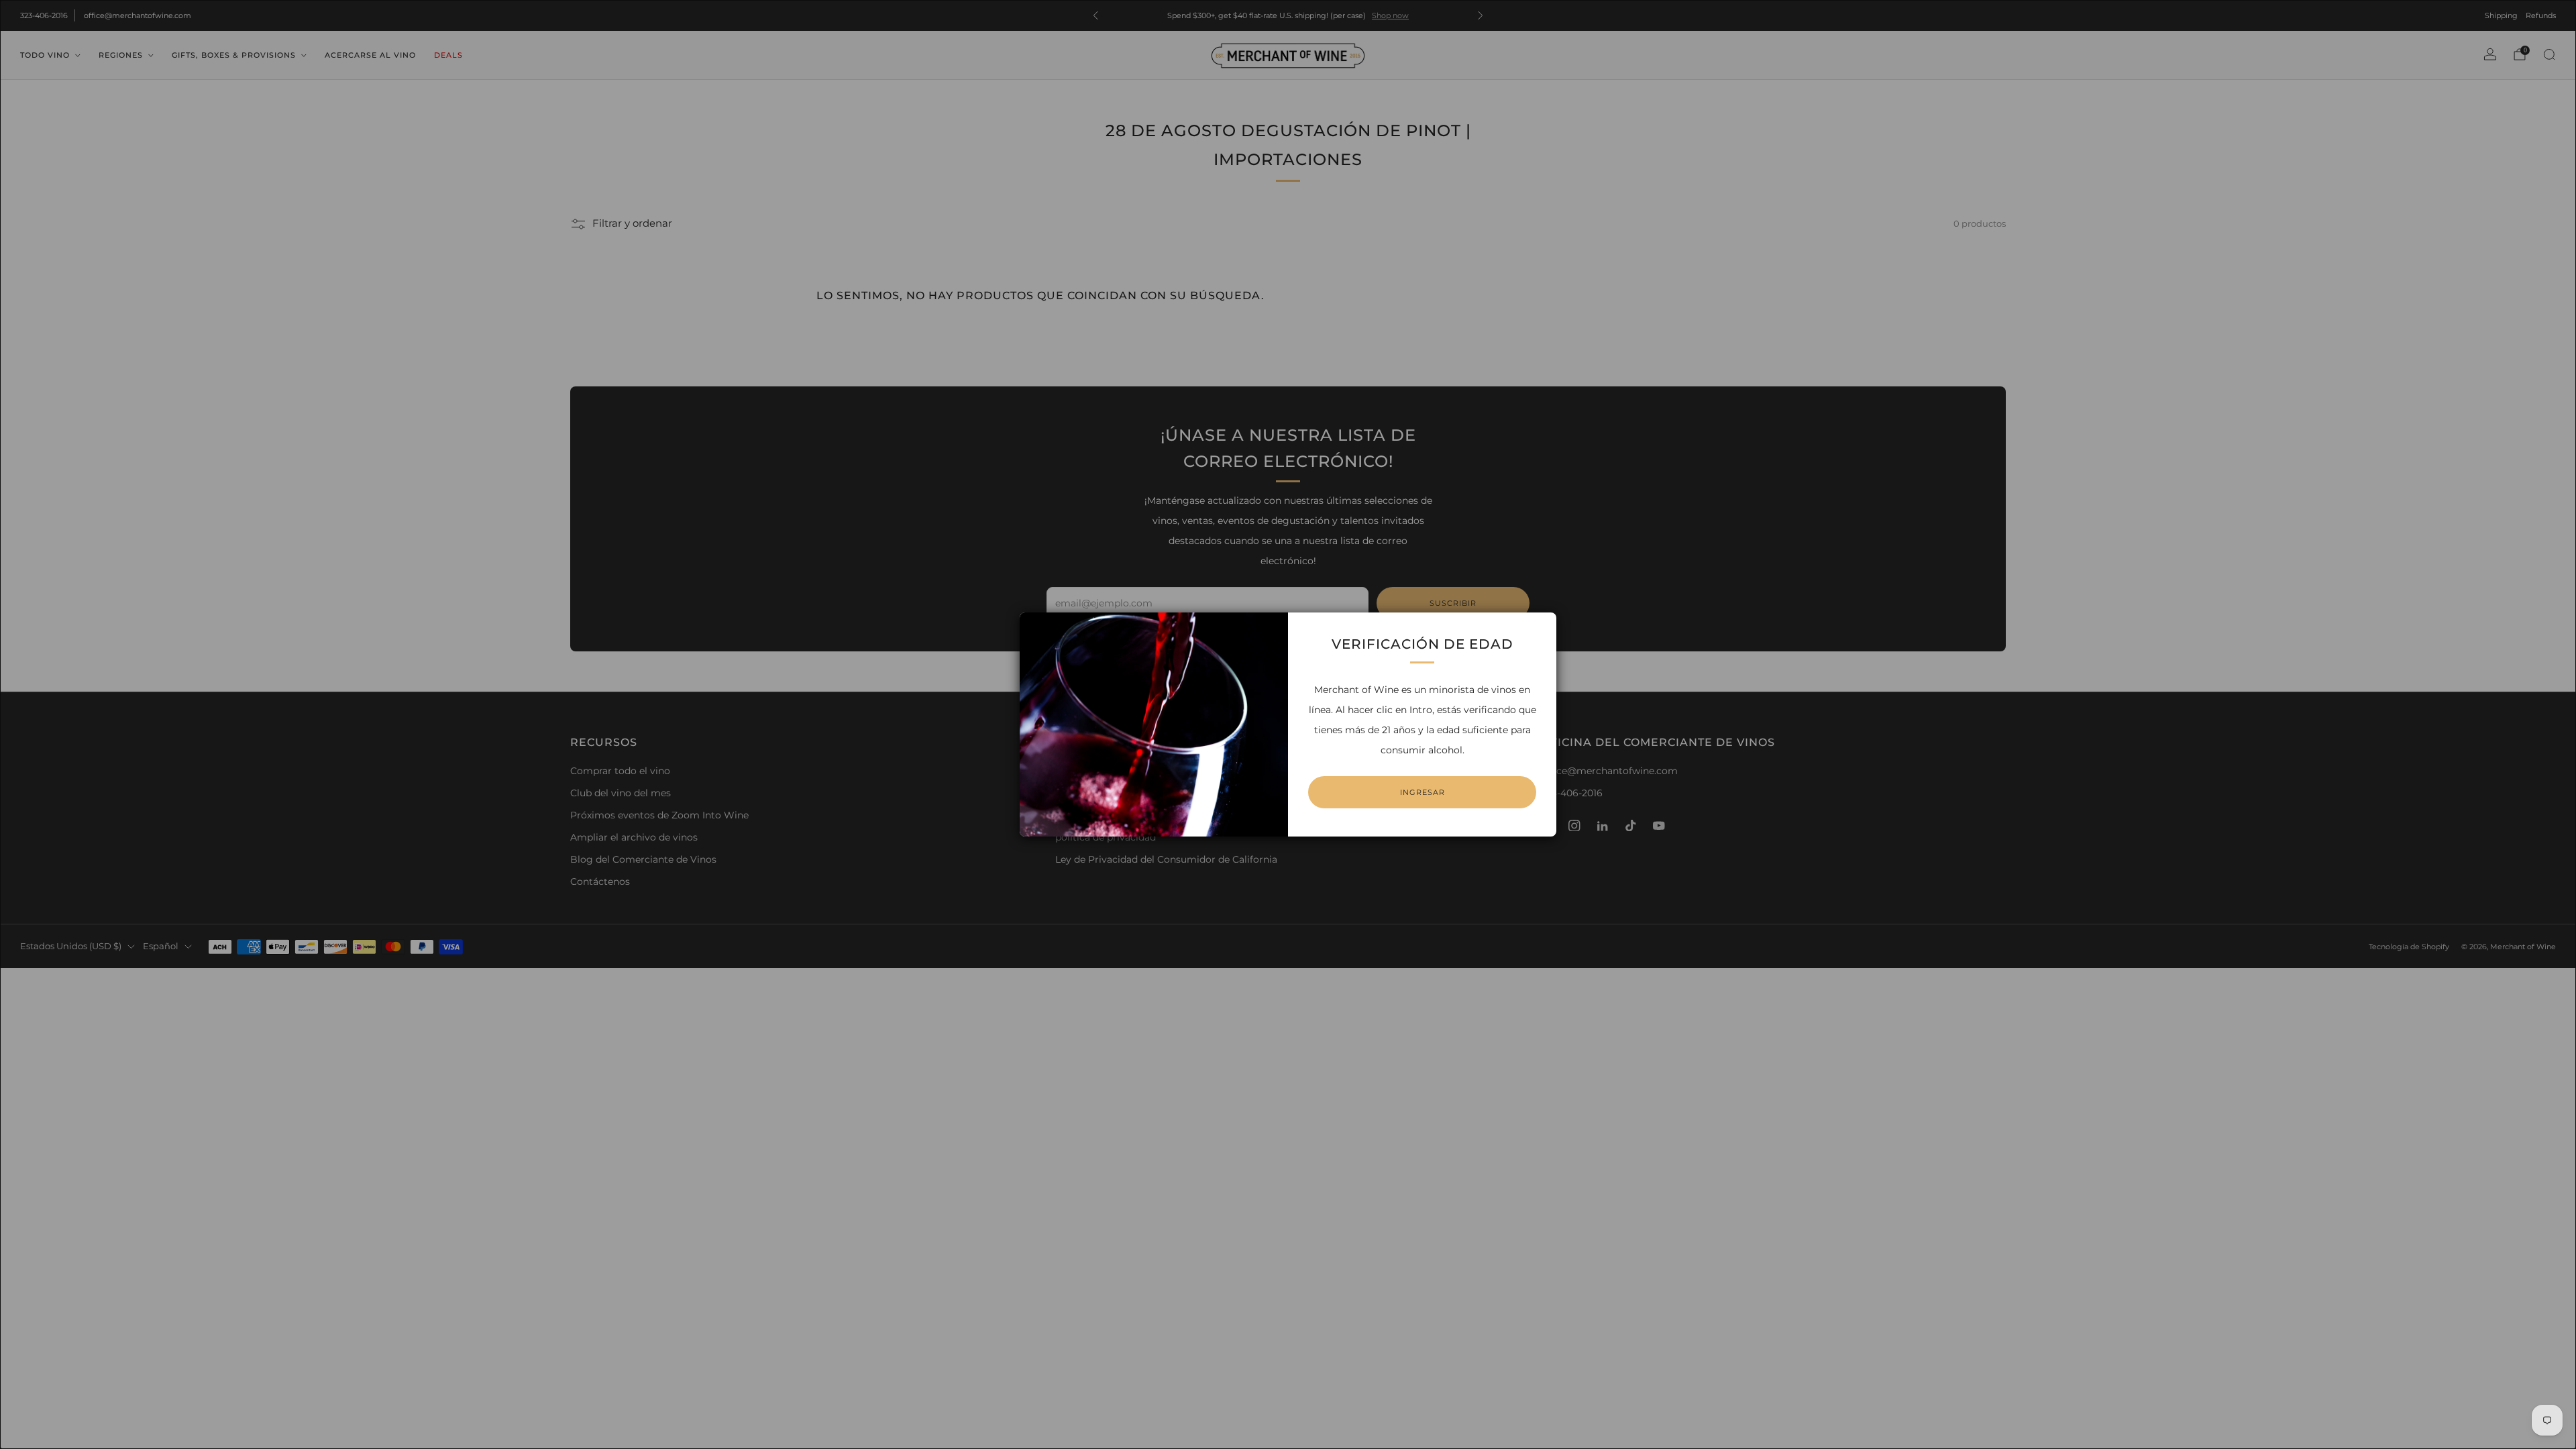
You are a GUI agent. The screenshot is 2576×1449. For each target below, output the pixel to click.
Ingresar (1423, 792)
